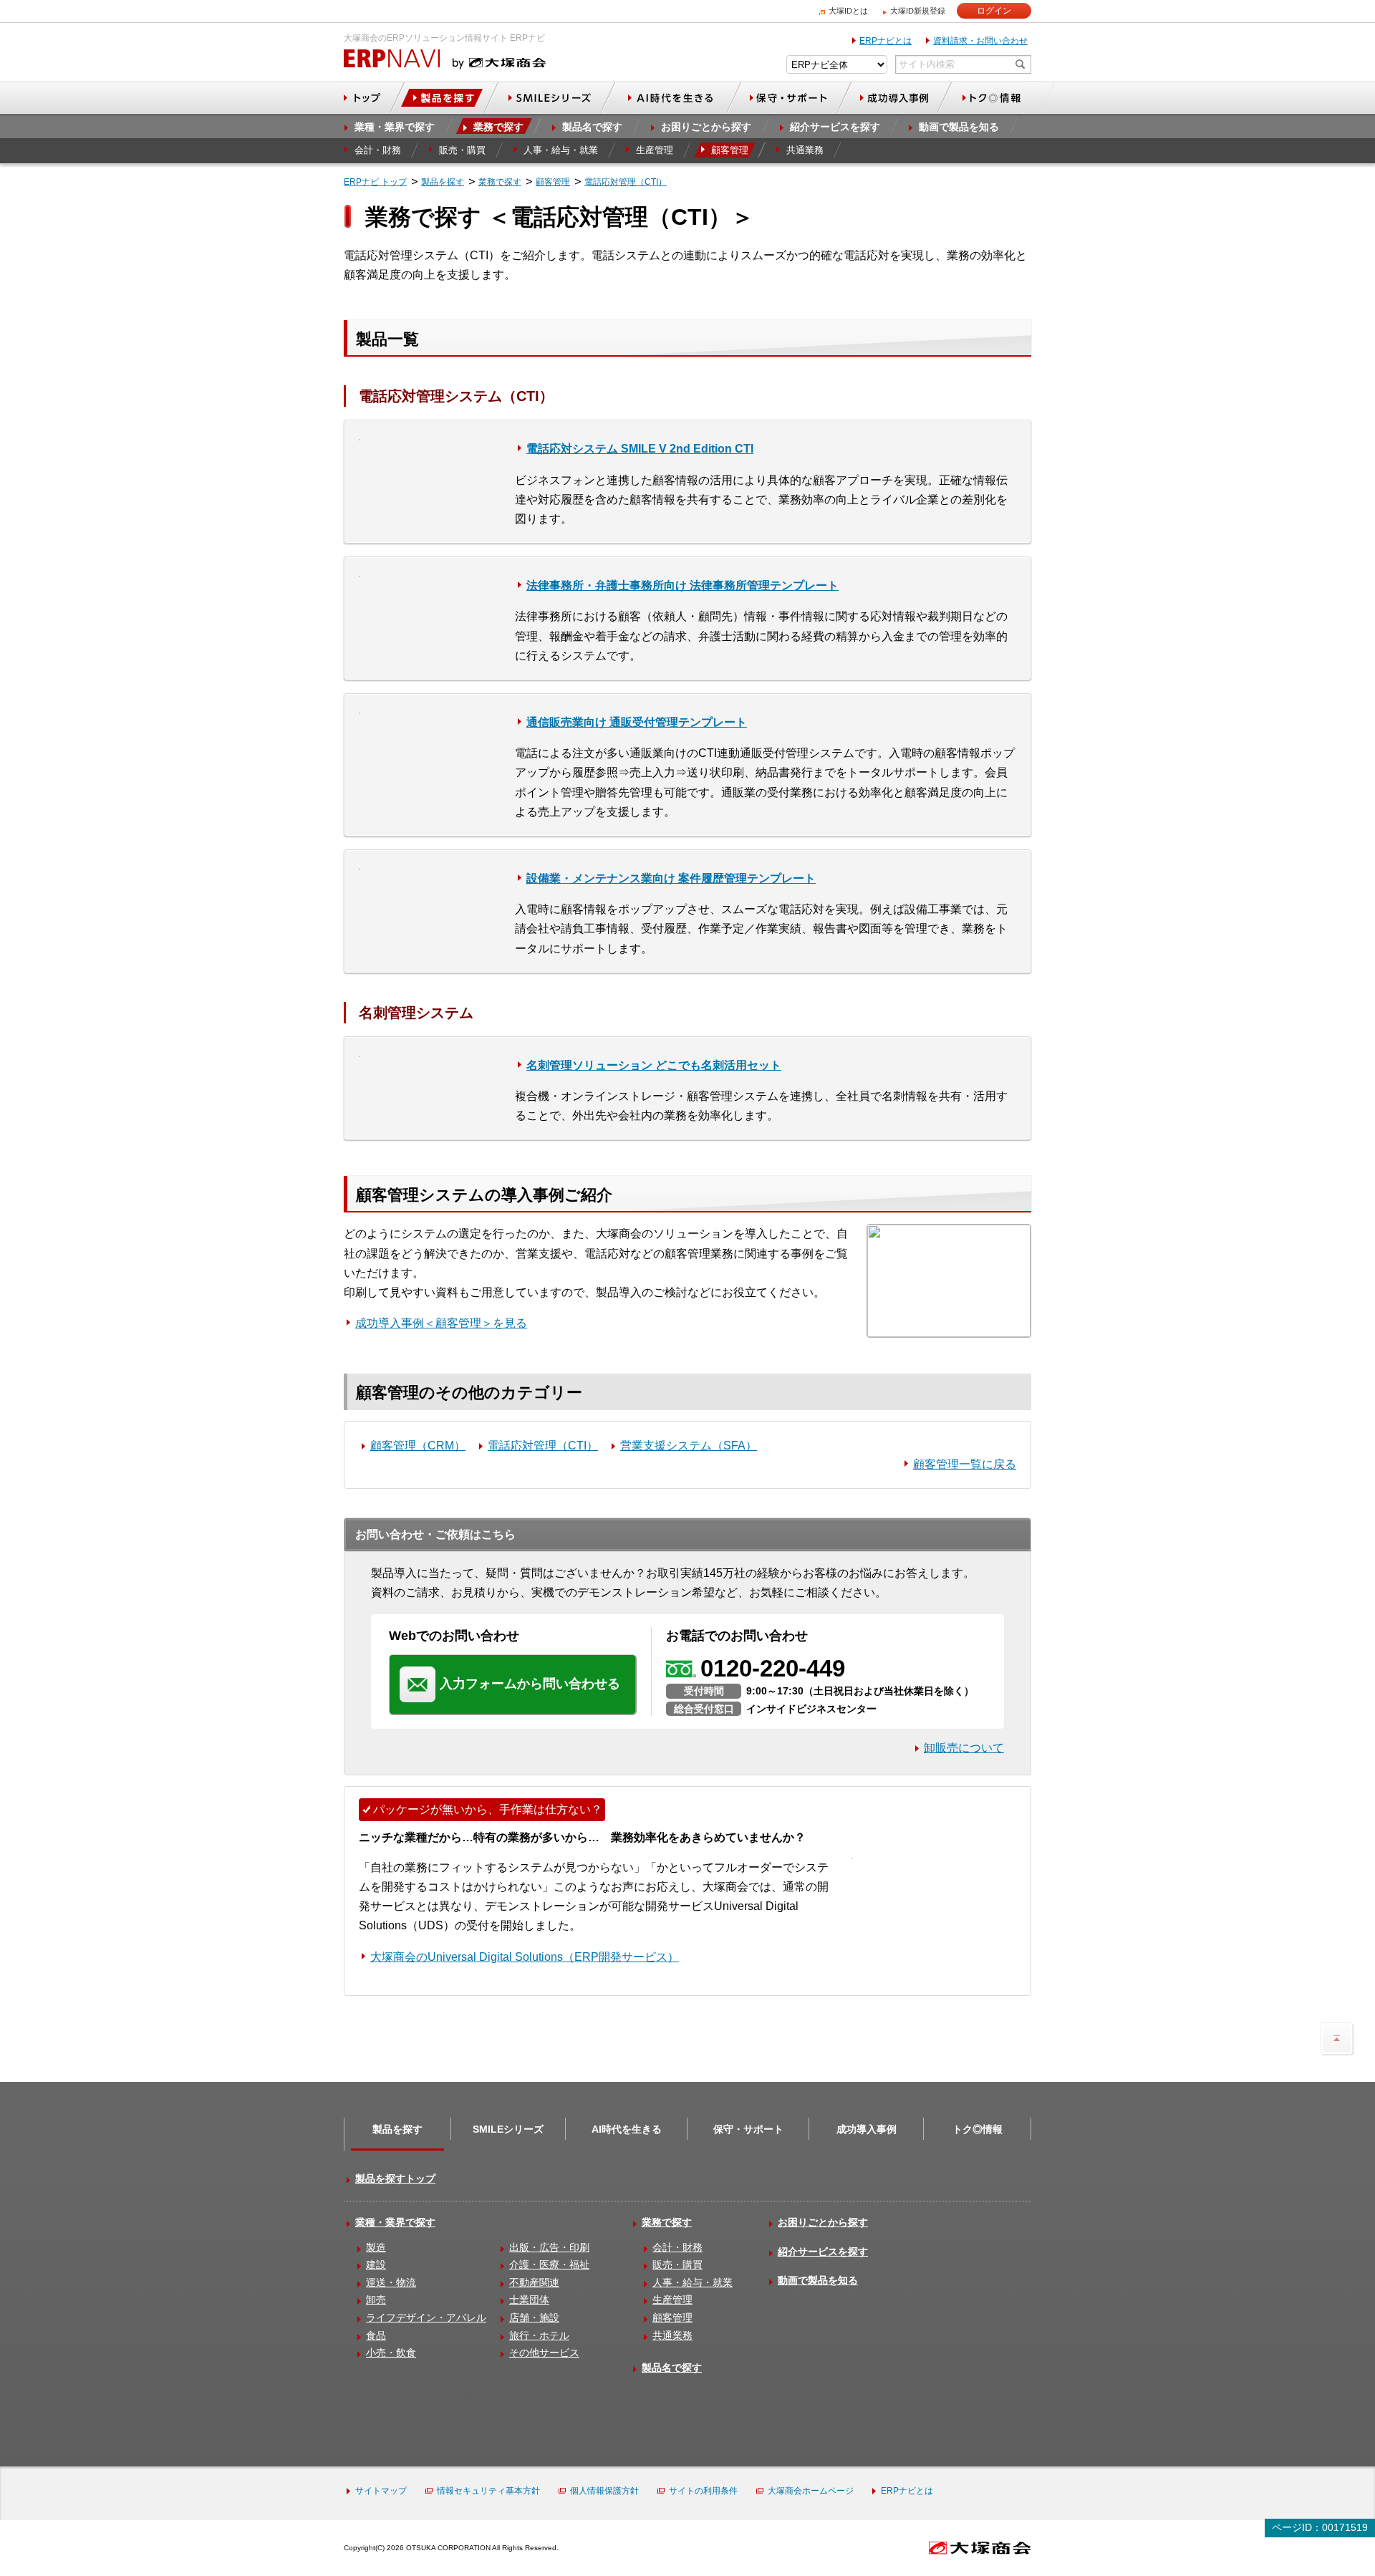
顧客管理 (672, 2317)
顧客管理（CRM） (418, 1446)
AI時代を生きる (627, 2129)
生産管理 (672, 2300)
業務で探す (667, 2222)
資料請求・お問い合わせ (980, 41)
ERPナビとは (886, 41)
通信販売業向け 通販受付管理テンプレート (637, 722)
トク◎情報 (978, 2129)
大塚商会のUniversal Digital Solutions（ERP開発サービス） (525, 1957)
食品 (376, 2335)
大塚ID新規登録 (918, 11)
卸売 (376, 2300)
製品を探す (397, 2129)
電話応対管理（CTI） (543, 1446)
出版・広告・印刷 (549, 2247)
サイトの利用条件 (703, 2491)
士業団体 (529, 2300)
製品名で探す (672, 2368)
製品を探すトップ (395, 2179)
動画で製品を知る (818, 2280)
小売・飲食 (391, 2353)
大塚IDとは (848, 11)
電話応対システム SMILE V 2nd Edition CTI (640, 449)
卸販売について (964, 1748)
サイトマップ (381, 2491)
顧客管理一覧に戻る (965, 1464)
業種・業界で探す (395, 2222)
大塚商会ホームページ (811, 2491)
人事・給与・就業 (693, 2282)
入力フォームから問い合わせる (530, 1684)
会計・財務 (677, 2247)
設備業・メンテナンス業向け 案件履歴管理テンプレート (671, 878)
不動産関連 (534, 2282)
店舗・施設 (534, 2317)
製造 (376, 2247)
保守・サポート (748, 2129)
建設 (376, 2264)
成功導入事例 (867, 2129)
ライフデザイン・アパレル (426, 2317)
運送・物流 (391, 2282)
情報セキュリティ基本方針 (488, 2491)
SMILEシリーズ (508, 2129)
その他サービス (544, 2353)
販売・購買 (677, 2264)
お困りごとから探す (823, 2222)
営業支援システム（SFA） (689, 1446)
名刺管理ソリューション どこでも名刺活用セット (654, 1065)
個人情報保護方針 (604, 2491)
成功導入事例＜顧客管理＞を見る (441, 1323)
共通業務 (672, 2335)
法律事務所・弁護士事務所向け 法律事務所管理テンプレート (682, 585)
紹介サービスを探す (823, 2252)
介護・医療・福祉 (549, 2264)
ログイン (994, 11)
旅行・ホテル (539, 2335)
